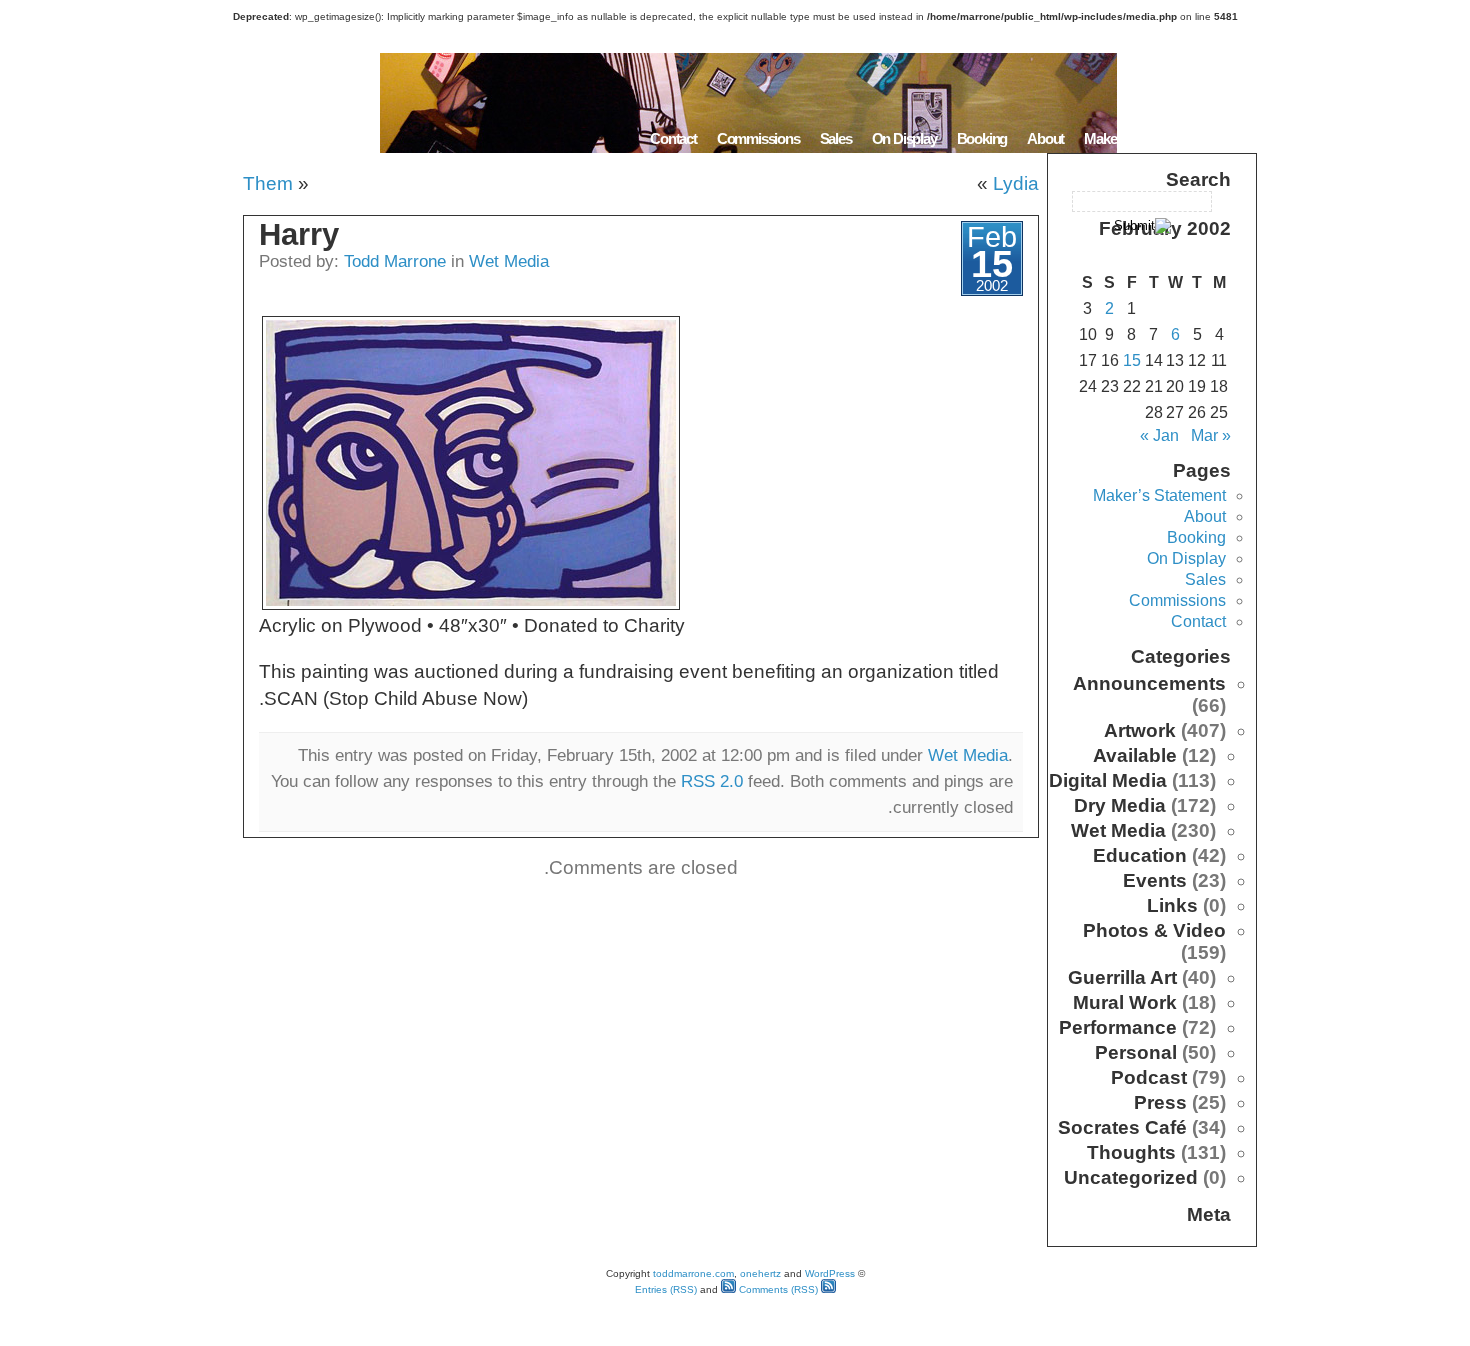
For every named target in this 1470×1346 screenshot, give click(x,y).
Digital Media (1108, 780)
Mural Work (1125, 1002)
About (1045, 138)
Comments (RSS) (777, 1289)
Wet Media (509, 261)
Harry (299, 234)
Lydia (1016, 183)
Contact (673, 138)
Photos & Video (1154, 930)
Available (1135, 755)
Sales (836, 138)
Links (1172, 905)
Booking (982, 138)
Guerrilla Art (1122, 977)
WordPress (830, 1273)
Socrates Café (1122, 1127)
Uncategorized (1131, 1177)
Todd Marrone (395, 261)
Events (1155, 880)
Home (1232, 138)
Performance (1118, 1027)
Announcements (1149, 683)
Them (268, 183)
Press (1160, 1102)
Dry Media (1120, 805)
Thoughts (1131, 1152)
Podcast (1149, 1077)
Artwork (1140, 730)
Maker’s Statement (1139, 138)
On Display (904, 138)
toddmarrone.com (693, 1273)
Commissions (758, 138)
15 (1132, 360)
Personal (1136, 1052)
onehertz (760, 1273)
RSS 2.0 (712, 781)
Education (1140, 855)
